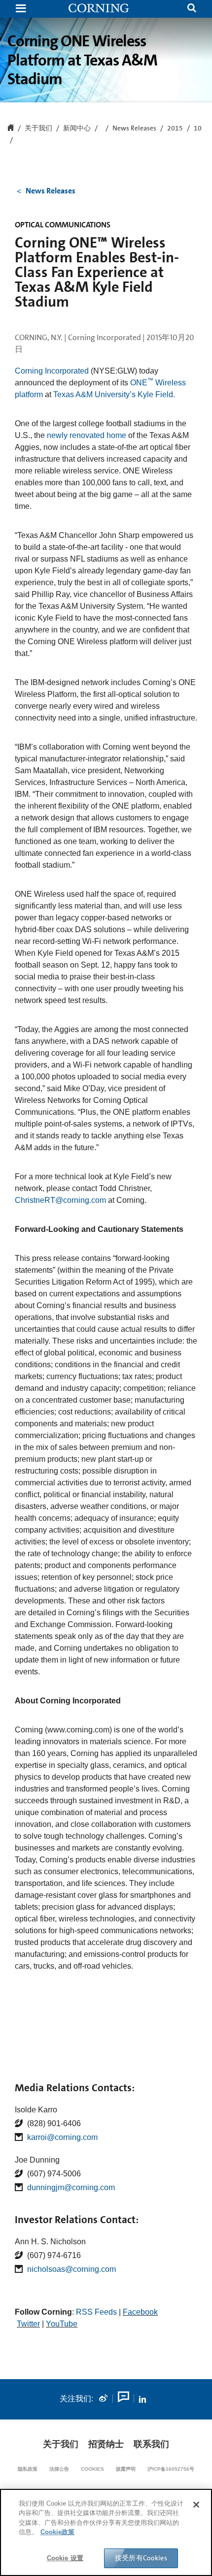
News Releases (134, 128)
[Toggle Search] (192, 9)
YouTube (62, 2324)
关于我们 (61, 2444)
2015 (175, 128)
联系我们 (151, 2444)
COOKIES (92, 2469)
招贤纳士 (106, 2444)
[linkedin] (142, 2399)
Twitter (28, 2324)
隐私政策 (28, 2469)
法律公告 (59, 2469)
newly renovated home (87, 435)
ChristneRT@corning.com (60, 1200)
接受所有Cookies (141, 2558)
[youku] (123, 2399)
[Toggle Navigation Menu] (21, 9)
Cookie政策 (57, 2532)
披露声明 (126, 2469)
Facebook (140, 2312)
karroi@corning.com (62, 2137)
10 (198, 128)
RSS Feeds (96, 2312)
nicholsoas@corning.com (71, 2269)
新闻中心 (77, 128)
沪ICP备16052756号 (171, 2469)
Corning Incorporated (52, 371)
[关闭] (196, 2505)
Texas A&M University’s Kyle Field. (114, 394)
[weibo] (103, 2399)
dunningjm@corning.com (71, 2187)
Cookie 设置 (65, 2558)
